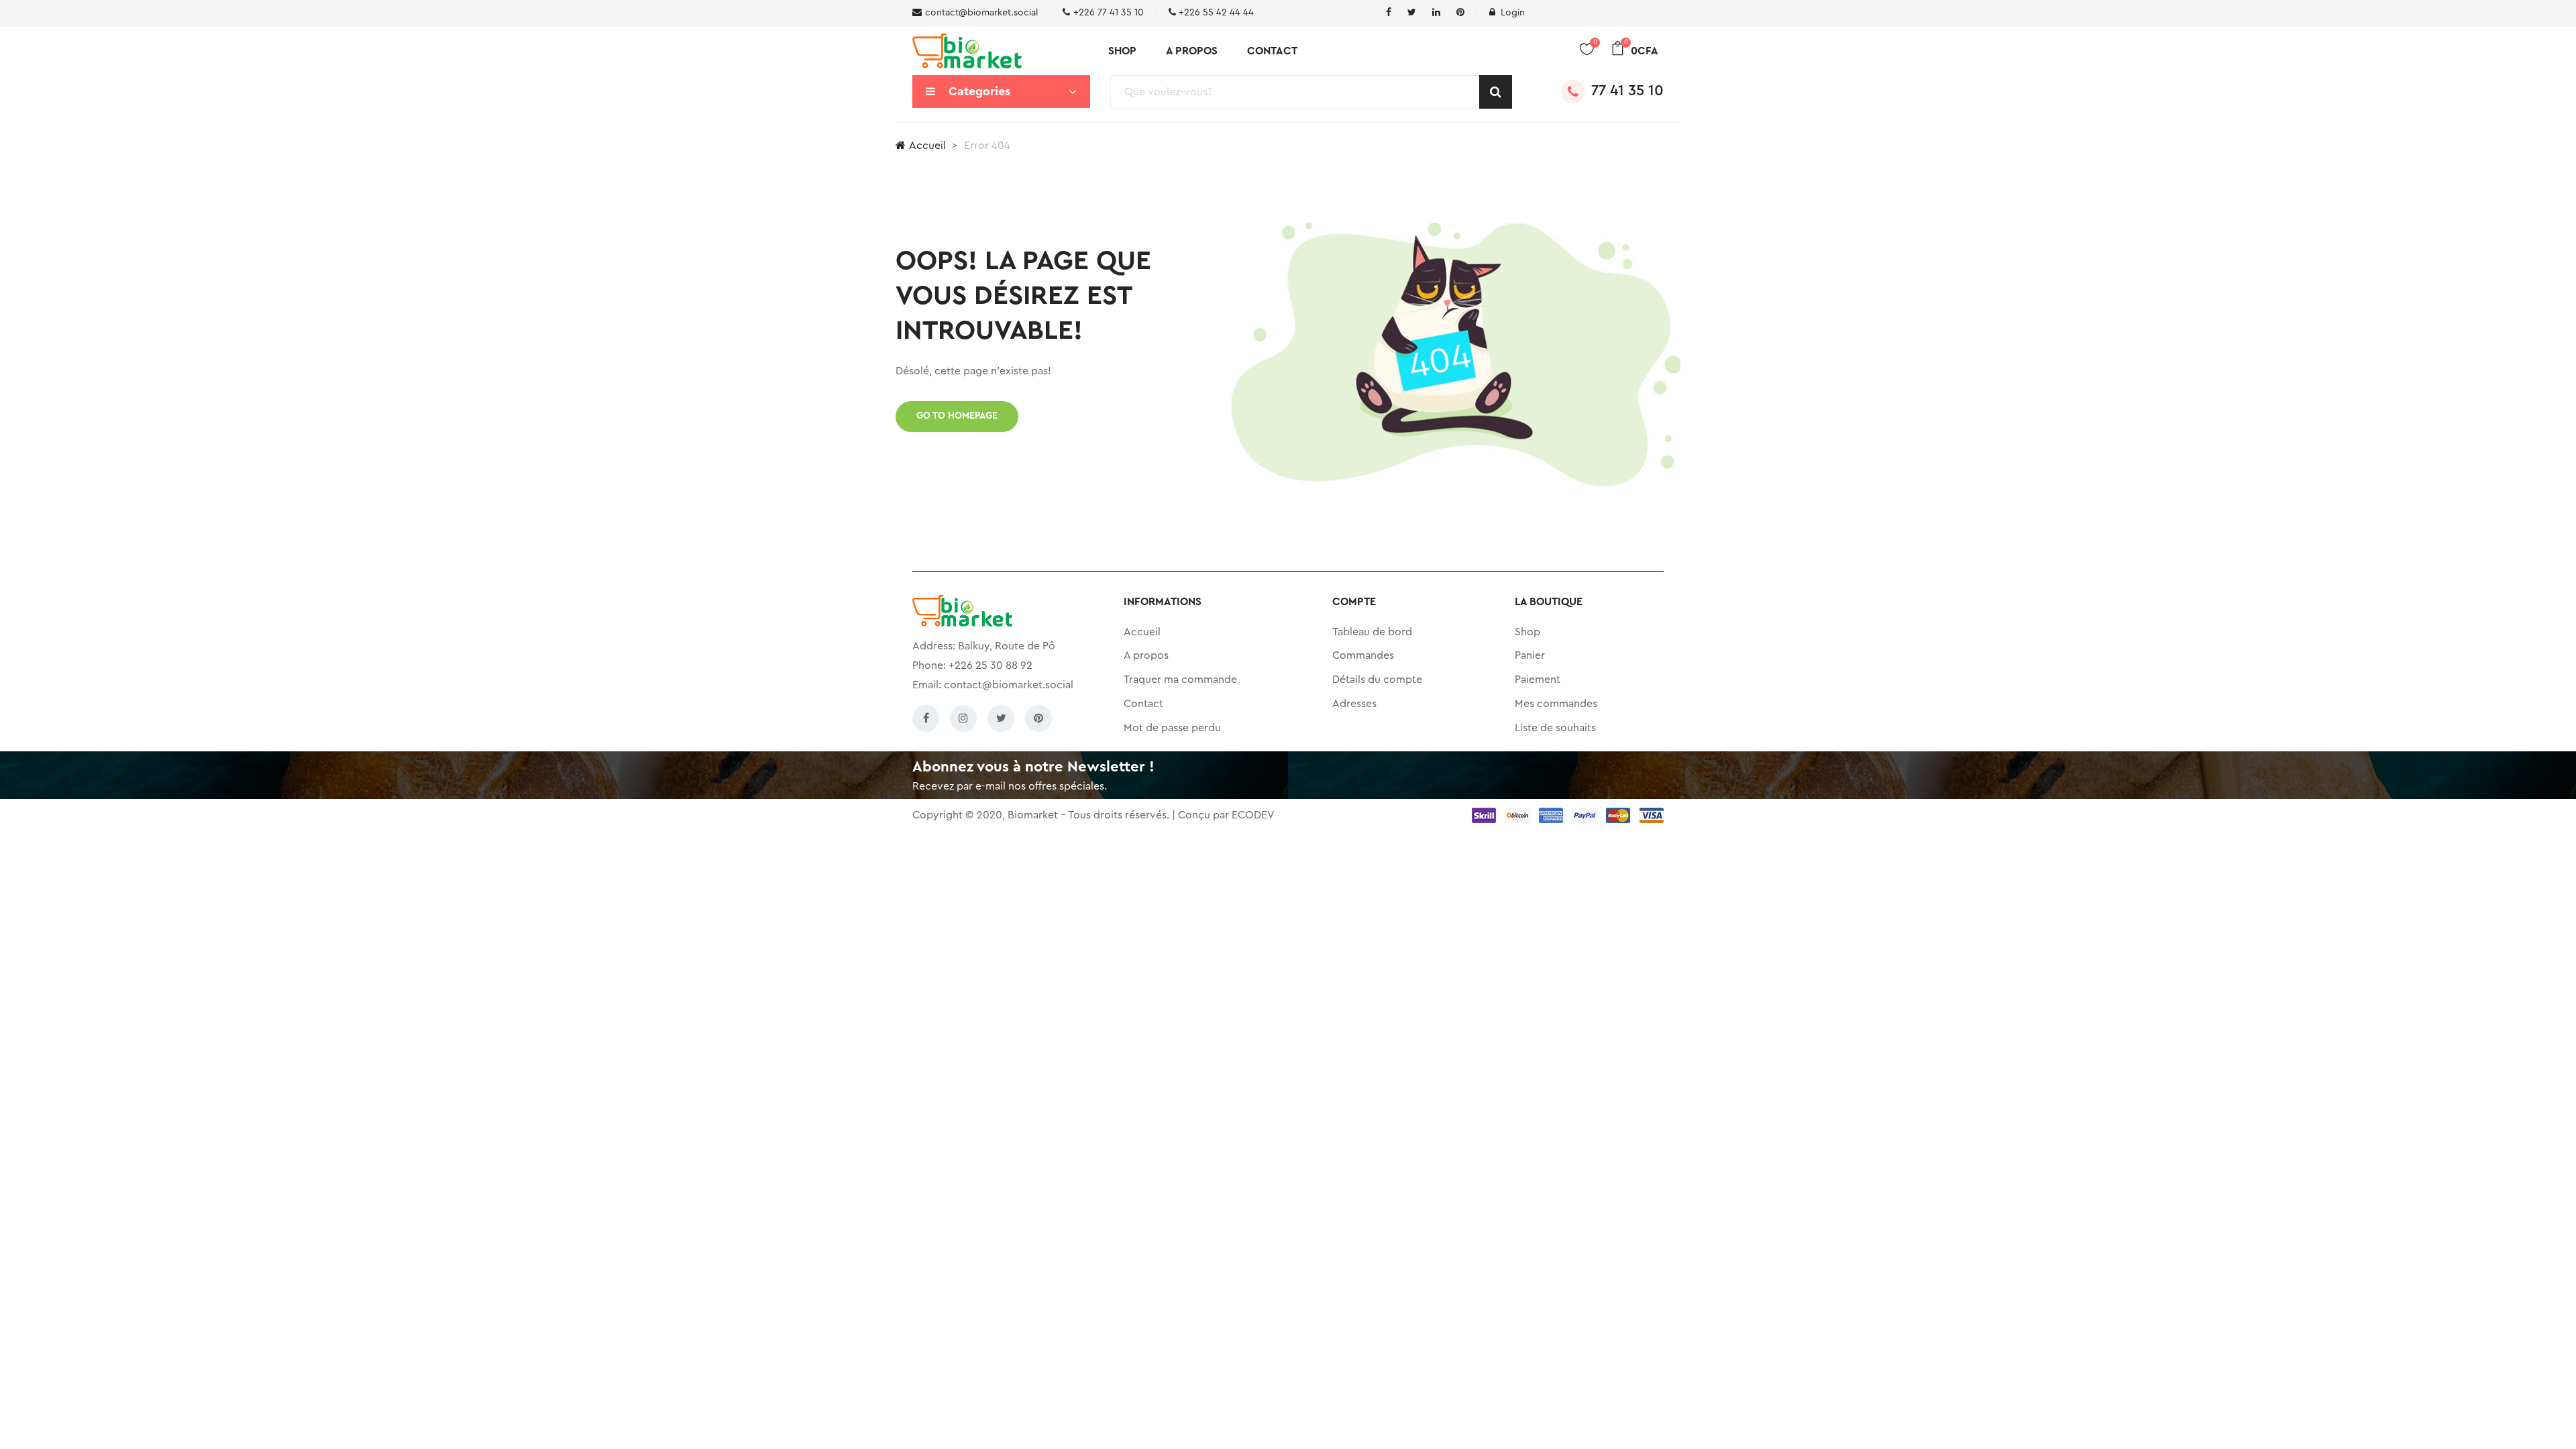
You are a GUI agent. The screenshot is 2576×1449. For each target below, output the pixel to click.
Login (1513, 13)
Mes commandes (1556, 704)
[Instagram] (963, 718)
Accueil (927, 146)
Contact (1272, 51)
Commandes (1363, 655)
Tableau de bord (1372, 632)
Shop (1122, 51)
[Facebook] (926, 718)
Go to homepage (957, 416)
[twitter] (1412, 13)
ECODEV (1253, 815)
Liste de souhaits (1555, 728)
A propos (1192, 51)
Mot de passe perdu (1172, 728)
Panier (1530, 655)
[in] (1436, 13)
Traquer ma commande (1180, 680)
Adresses (1354, 704)
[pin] (1460, 13)
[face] (1389, 13)
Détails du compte (1377, 680)
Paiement (1538, 680)
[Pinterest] (1038, 718)
